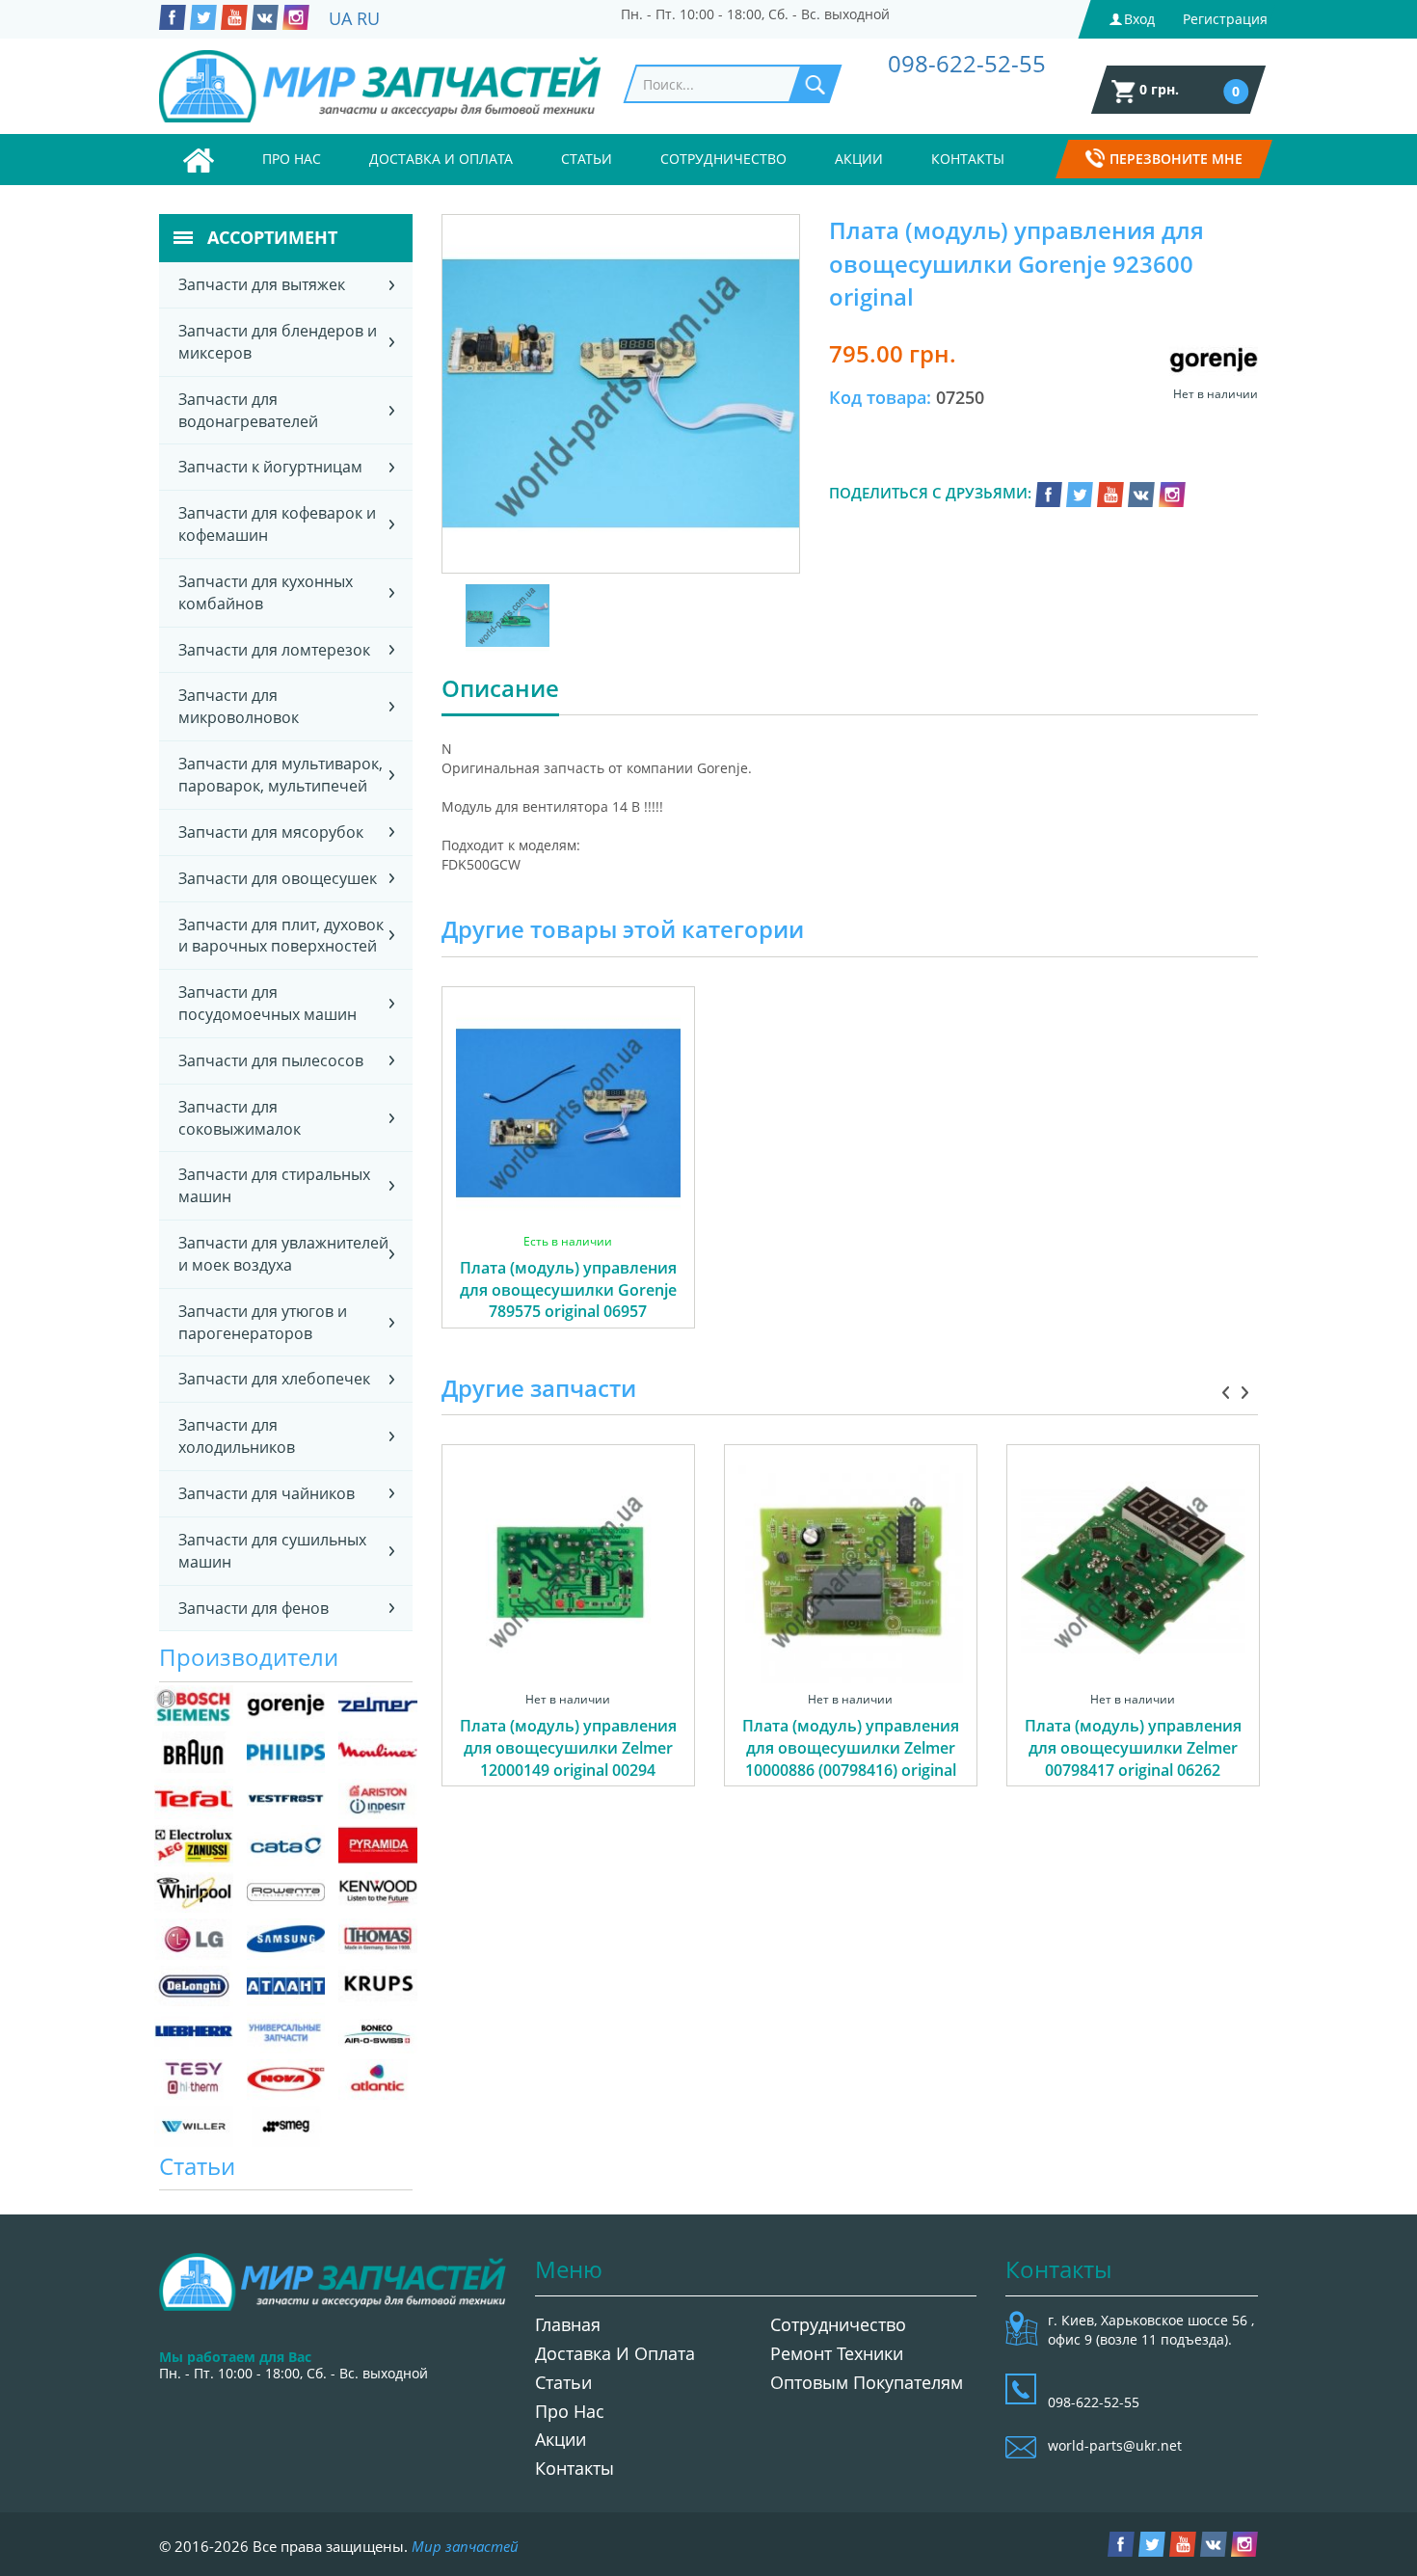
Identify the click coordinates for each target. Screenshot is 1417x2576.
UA (340, 18)
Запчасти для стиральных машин (274, 1185)
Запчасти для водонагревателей (248, 410)
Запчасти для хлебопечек (274, 1379)
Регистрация (1225, 19)
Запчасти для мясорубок (271, 832)
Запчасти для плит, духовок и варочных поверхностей (281, 936)
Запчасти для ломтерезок (274, 650)
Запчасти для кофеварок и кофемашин (277, 524)
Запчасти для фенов (254, 1608)
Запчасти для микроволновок (239, 706)
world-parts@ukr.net (1115, 2445)
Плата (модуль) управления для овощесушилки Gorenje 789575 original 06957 (568, 1290)
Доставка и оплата (441, 159)
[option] (568, 1179)
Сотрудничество (723, 159)
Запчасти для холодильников (237, 1436)
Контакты (968, 159)
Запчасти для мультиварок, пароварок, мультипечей (281, 775)
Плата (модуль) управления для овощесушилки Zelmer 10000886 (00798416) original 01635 (851, 1759)
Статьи (587, 159)
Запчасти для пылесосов (271, 1060)
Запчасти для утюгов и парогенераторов (263, 1322)
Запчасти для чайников (267, 1493)
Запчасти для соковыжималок (240, 1118)
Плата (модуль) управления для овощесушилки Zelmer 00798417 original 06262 (1133, 1748)
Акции (859, 159)
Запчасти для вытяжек (262, 284)
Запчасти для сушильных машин (272, 1551)
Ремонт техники (837, 2353)
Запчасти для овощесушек (278, 878)
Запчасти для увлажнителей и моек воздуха (283, 1254)
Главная (568, 2324)
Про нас (292, 159)
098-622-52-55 (967, 63)
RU (368, 18)
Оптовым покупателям (867, 2382)
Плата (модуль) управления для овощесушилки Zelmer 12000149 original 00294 (568, 1748)
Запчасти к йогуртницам (270, 467)
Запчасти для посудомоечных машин (267, 1003)
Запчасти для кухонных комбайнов (266, 592)
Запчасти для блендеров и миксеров (278, 342)
